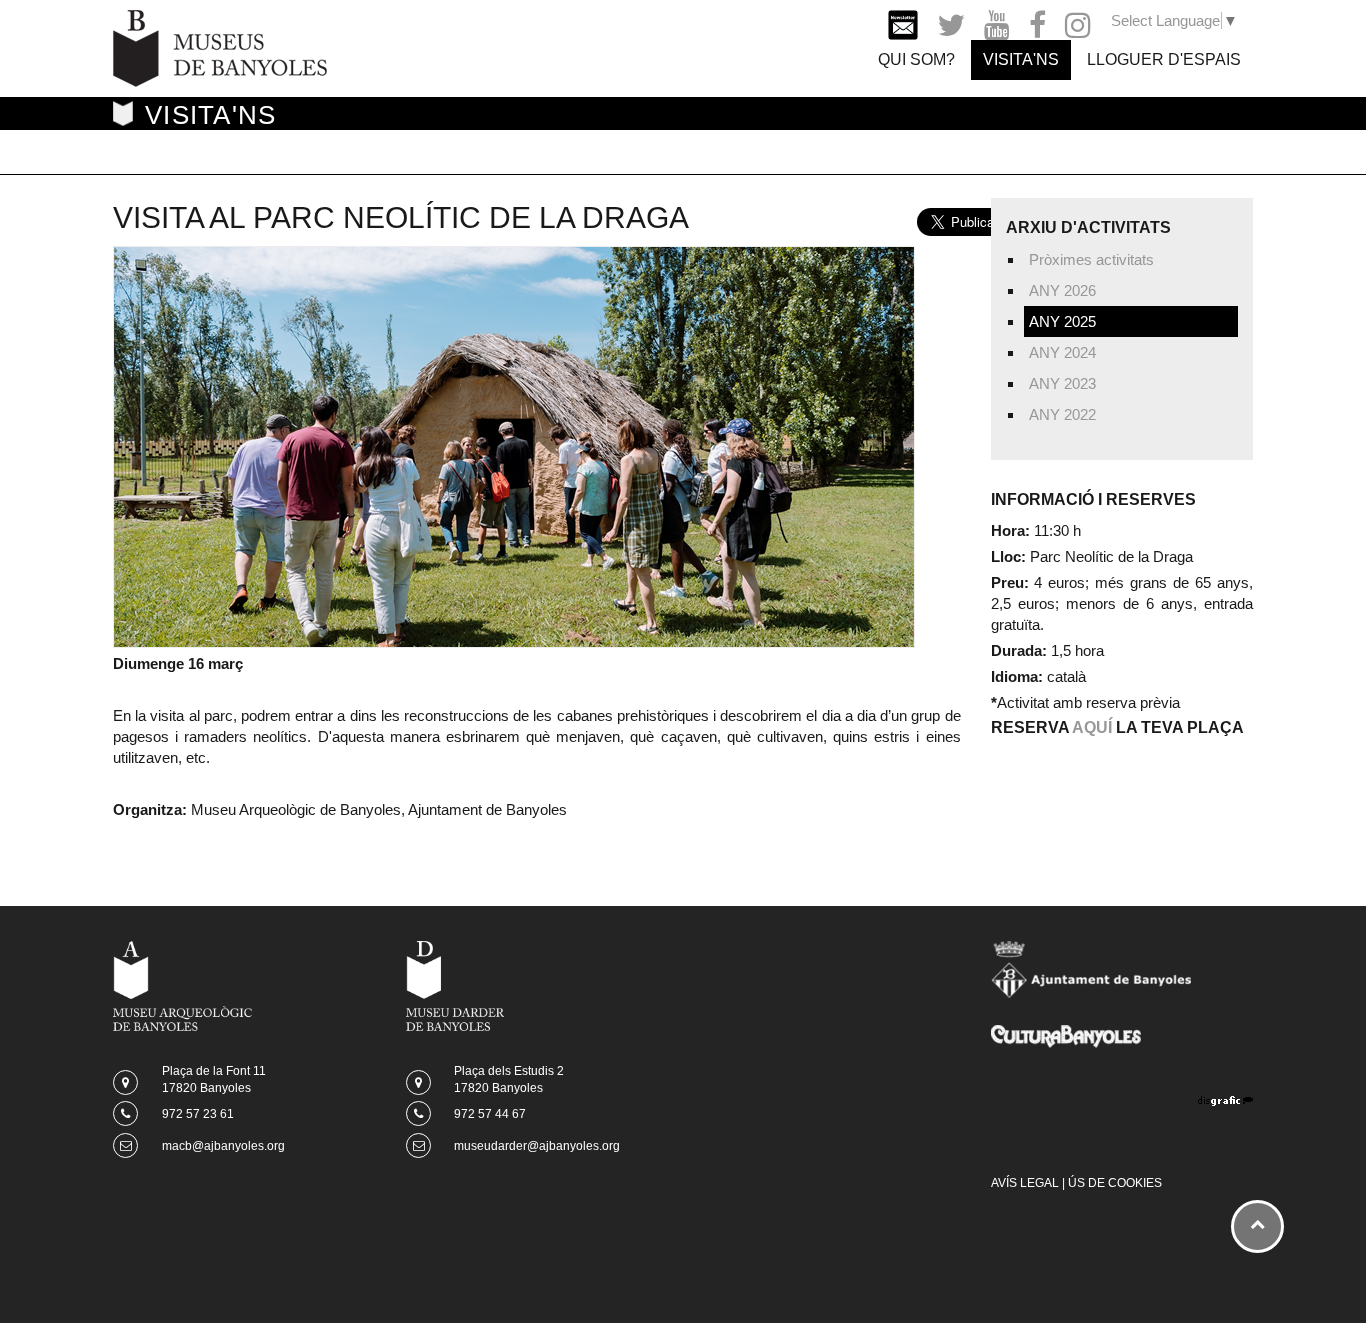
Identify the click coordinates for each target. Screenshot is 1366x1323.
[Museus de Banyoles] (220, 46)
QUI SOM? (916, 59)
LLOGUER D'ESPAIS (1164, 59)
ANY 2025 (1062, 321)
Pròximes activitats (1091, 259)
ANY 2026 (1062, 290)
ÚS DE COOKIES (1115, 1183)
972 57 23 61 (198, 1114)
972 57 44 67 (490, 1114)
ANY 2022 (1062, 414)
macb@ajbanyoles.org (223, 1146)
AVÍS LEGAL (1025, 1183)
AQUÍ (1092, 727)
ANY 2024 (1062, 352)
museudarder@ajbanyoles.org (537, 1146)
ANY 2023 (1062, 383)
